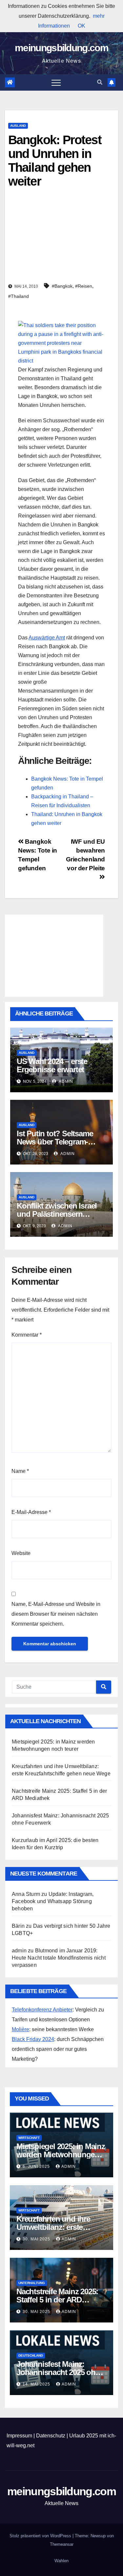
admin (65, 1081)
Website (21, 1553)
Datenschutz (51, 2436)
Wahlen (61, 2561)
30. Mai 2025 (37, 2239)
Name (20, 1471)
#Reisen (84, 286)
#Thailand (19, 296)
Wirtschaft (29, 2138)
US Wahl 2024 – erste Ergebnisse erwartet (52, 1065)
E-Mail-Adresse (31, 1512)
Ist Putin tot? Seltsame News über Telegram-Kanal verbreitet (55, 1142)
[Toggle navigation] (56, 82)
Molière (20, 2029)
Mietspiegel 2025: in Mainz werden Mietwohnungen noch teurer (61, 2154)
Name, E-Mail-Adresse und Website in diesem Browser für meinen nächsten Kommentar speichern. (56, 1614)
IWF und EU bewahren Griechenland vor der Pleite (85, 855)
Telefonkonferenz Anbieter (42, 2010)
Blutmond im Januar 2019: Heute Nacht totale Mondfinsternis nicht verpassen (59, 1958)
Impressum (19, 2436)
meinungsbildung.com (61, 48)
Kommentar (27, 1335)
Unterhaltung (32, 2283)
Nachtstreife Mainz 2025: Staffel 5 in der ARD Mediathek (57, 2300)
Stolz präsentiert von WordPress (41, 2536)
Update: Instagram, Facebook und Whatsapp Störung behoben (53, 1901)
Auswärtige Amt (47, 638)
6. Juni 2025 (37, 2166)
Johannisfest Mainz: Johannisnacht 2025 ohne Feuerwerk (60, 2372)
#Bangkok (62, 286)
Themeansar (62, 2544)
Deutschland (31, 2355)
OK (82, 26)
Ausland (18, 126)
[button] (100, 82)
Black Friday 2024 (33, 2039)
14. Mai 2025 (37, 2384)
